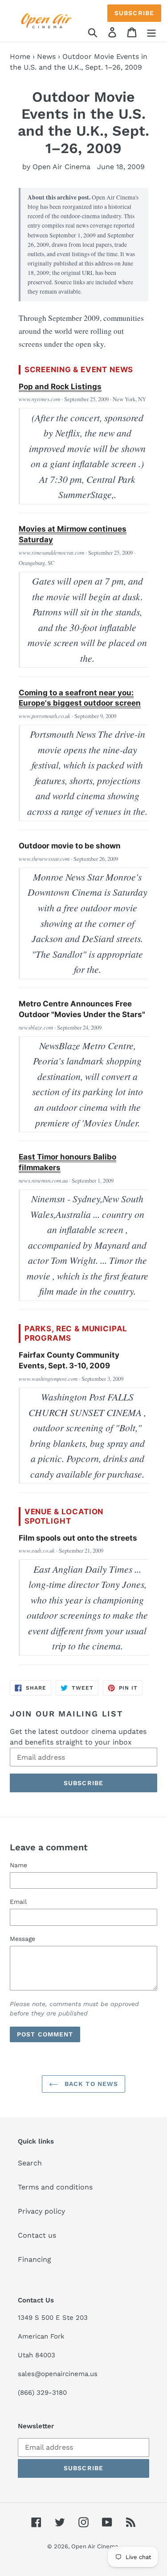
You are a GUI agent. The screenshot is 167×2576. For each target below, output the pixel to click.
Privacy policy (41, 2211)
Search (30, 2163)
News (46, 56)
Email (18, 1902)
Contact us (37, 2235)
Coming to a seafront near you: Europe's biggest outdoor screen (80, 698)
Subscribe (134, 13)
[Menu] (151, 32)
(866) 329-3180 (42, 2393)
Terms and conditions (55, 2187)
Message (22, 1939)
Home (20, 56)
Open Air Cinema (95, 2546)
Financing (35, 2259)
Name (18, 1865)
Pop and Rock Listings (60, 386)
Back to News (90, 2084)
